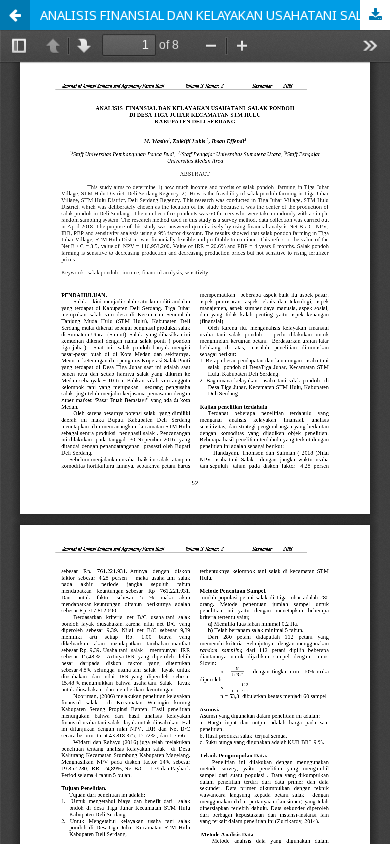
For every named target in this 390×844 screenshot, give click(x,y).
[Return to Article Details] (15, 15)
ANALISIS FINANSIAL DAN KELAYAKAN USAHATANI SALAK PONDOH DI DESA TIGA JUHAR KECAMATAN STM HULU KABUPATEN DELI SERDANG (215, 15)
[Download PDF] (375, 15)
